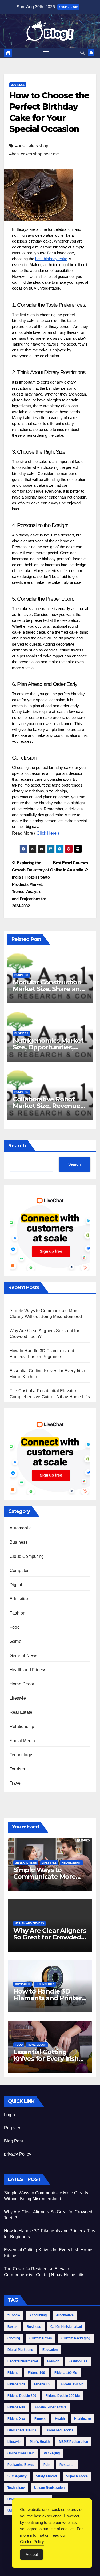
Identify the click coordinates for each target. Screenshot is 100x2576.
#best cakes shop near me (34, 154)
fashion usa (78, 2361)
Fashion (17, 1613)
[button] (82, 53)
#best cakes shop (32, 146)
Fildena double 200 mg (63, 2396)
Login (9, 2115)
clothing (14, 2338)
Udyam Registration (49, 2488)
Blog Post (13, 2141)
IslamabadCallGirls (22, 2430)
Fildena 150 (43, 2384)
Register (12, 2128)
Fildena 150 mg (72, 2384)
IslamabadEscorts (59, 2430)
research (67, 2465)
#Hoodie (14, 2315)
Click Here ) (48, 833)
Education (19, 1599)
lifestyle (14, 2442)
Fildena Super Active (51, 2407)
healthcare (83, 2419)
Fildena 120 (16, 2384)
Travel (16, 1783)
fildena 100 (36, 2373)
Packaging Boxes (21, 2465)
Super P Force (77, 2476)
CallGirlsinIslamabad (66, 2327)
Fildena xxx (16, 2419)
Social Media (22, 1741)
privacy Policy (18, 2154)
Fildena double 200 (22, 2396)
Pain (47, 2465)
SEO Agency (17, 2476)
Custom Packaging (76, 2338)
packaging (52, 2453)
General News (23, 1656)
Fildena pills (17, 2407)
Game (15, 1641)
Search (17, 1146)
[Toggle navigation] (46, 53)
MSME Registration (73, 2442)
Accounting (38, 2315)
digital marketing (20, 2350)
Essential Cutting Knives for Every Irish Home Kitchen (46, 2059)
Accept (32, 2554)
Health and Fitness (28, 1670)
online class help (21, 2453)
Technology (21, 1755)
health (60, 2419)
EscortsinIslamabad (23, 2361)
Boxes (12, 2327)
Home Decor (22, 1684)
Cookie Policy (32, 2542)
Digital (16, 1585)
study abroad (46, 2476)
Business (18, 85)
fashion (53, 2361)
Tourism (17, 1769)
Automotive (65, 2315)
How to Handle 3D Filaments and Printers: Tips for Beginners (50, 1998)
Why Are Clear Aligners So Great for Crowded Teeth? (50, 1937)
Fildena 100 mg (66, 2373)
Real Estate (21, 1712)
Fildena (13, 2373)
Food (15, 1627)
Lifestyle (18, 1698)
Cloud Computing (27, 1556)
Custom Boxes (41, 2338)
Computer (19, 1571)
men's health (40, 2442)
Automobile (21, 1528)
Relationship (22, 1726)
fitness (40, 2419)
